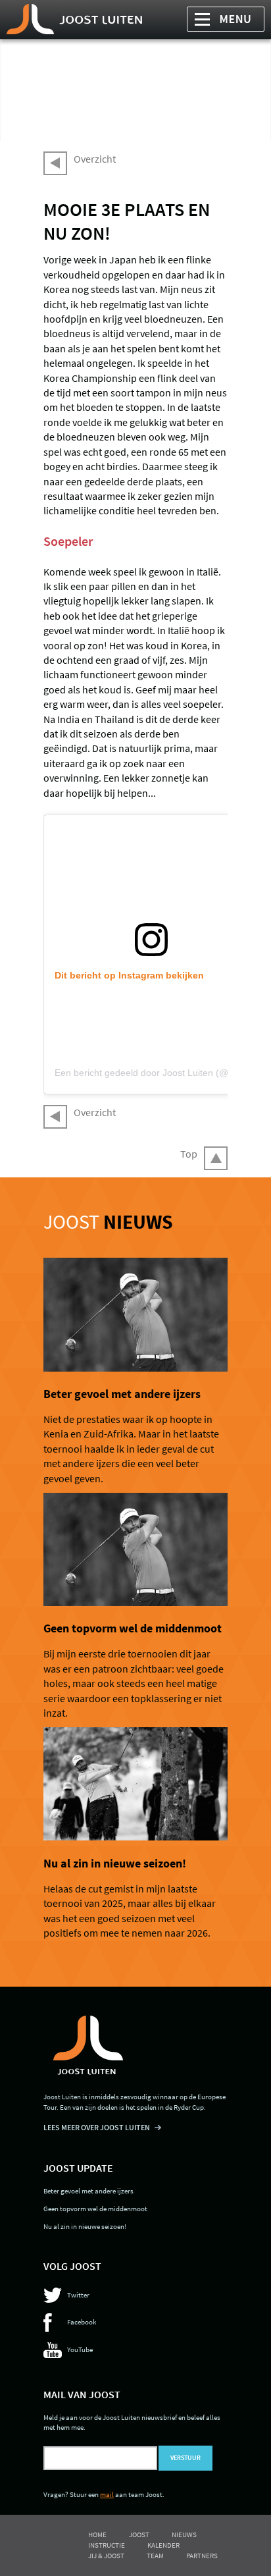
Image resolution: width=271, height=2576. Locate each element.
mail (107, 2494)
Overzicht (95, 159)
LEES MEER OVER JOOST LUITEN (97, 2127)
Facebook (82, 2322)
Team (155, 2556)
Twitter (78, 2295)
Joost (108, 1221)
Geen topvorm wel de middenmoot (133, 1628)
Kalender (163, 2545)
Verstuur (185, 2458)
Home (97, 2535)
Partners (202, 2556)
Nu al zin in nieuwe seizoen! (115, 1864)
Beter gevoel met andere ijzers (122, 1394)
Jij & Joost (106, 2556)
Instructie (107, 2545)
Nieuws (184, 2535)
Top (189, 1154)
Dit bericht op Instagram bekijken (129, 975)
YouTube (80, 2349)
